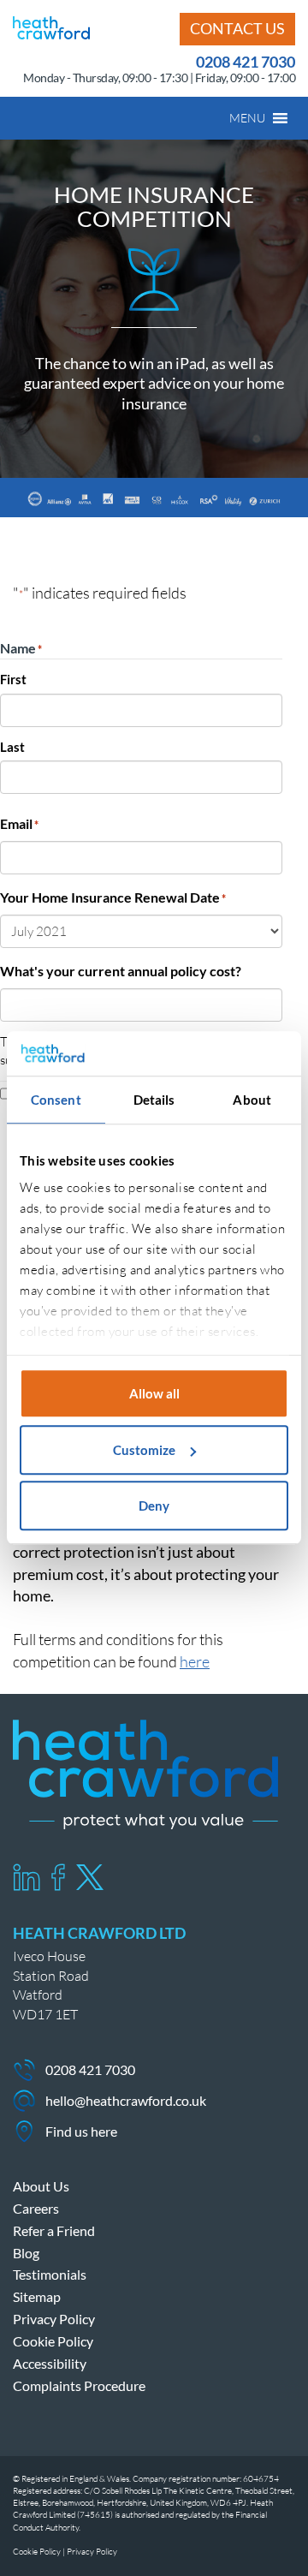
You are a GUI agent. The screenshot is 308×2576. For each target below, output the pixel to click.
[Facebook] (58, 1877)
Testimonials (50, 2274)
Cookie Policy (53, 2341)
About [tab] (252, 1100)
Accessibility (50, 2363)
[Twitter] (90, 1877)
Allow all (154, 1394)
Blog (26, 2253)
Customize (144, 1450)
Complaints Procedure (79, 2385)
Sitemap (37, 2296)
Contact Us (237, 28)
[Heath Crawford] (51, 26)
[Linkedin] (27, 1877)
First (13, 679)
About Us (41, 2186)
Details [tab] (154, 1100)
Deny (154, 1506)
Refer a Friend (54, 2230)
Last (12, 747)
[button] (247, 118)
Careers (36, 2208)
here (195, 1661)
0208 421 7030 (246, 62)
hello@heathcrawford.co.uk (126, 2100)
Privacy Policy (54, 2319)
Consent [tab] (56, 1100)
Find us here (81, 2131)
